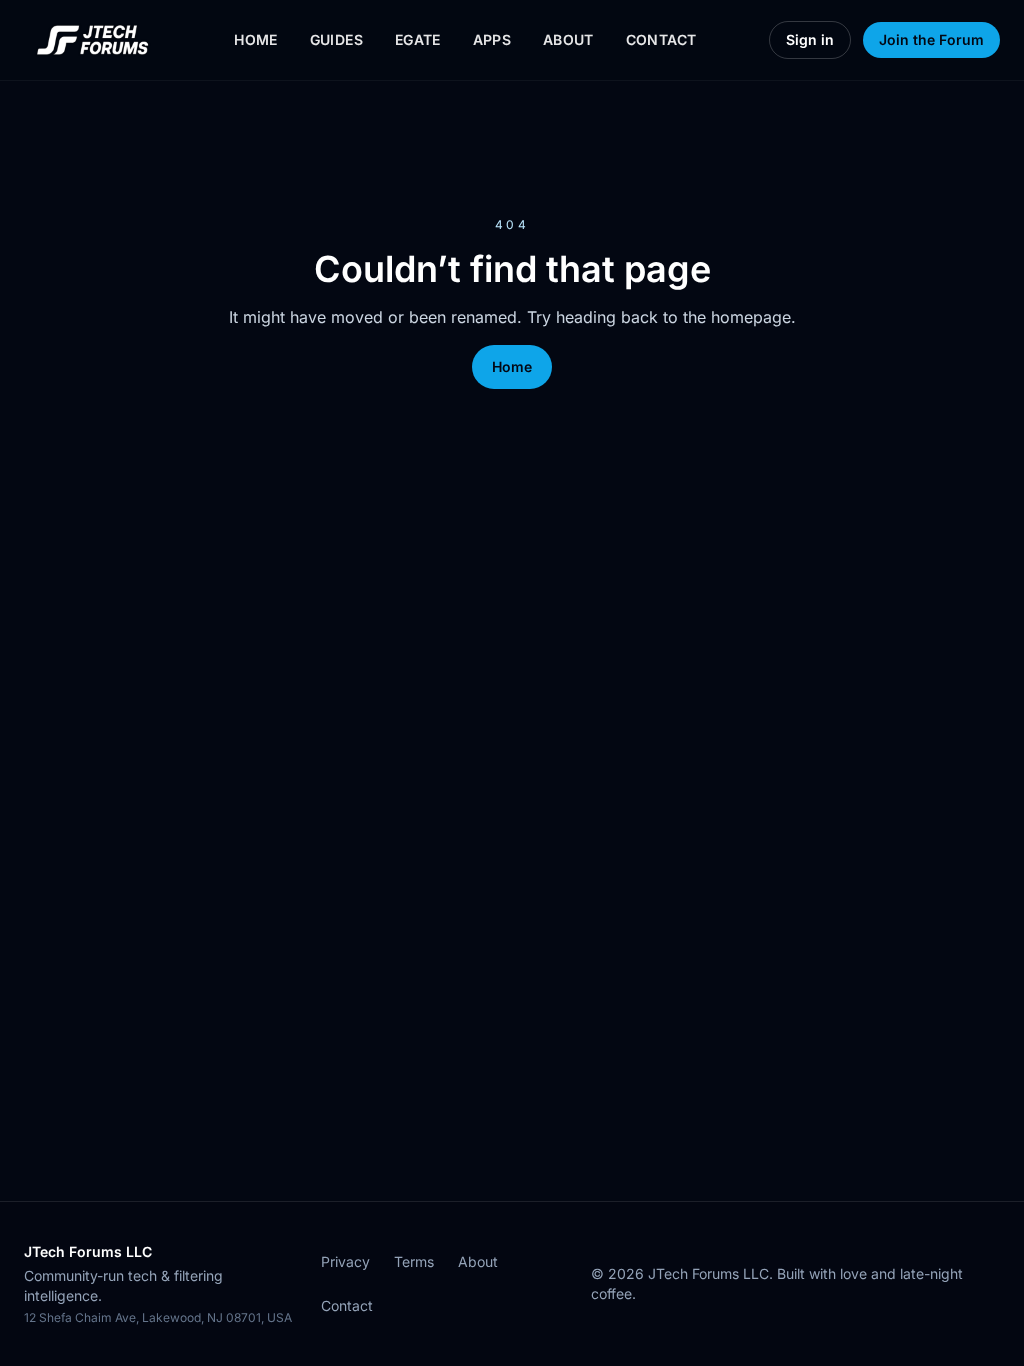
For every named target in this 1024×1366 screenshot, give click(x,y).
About (568, 39)
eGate (418, 39)
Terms (414, 1261)
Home (255, 39)
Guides (336, 39)
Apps (492, 39)
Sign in (810, 39)
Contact (661, 39)
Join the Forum (931, 39)
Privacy (345, 1261)
